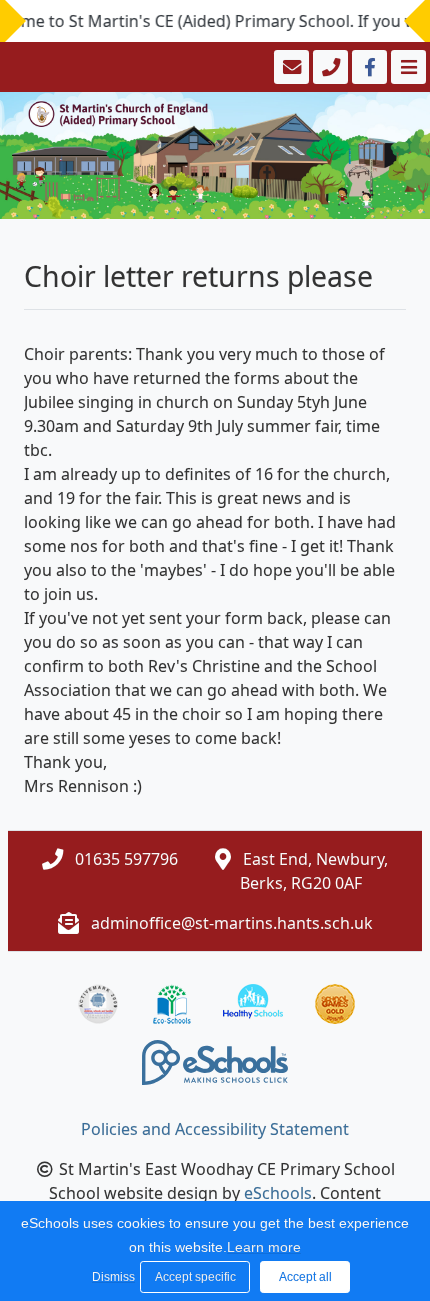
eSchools (278, 1193)
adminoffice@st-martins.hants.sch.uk (232, 923)
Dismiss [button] (111, 1277)
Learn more (264, 1247)
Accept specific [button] (195, 1277)
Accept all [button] (305, 1277)
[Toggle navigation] (406, 67)
